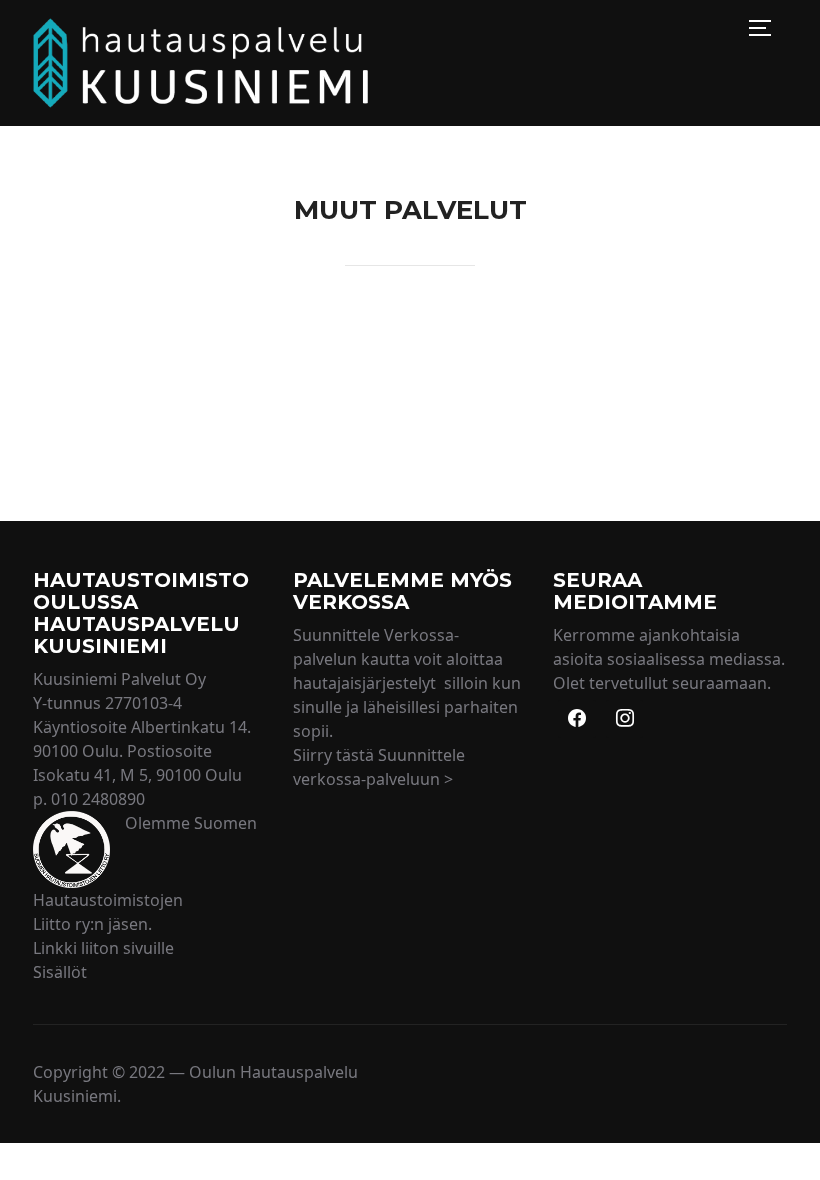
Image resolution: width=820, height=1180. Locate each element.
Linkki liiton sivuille (103, 948)
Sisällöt (60, 972)
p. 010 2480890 (89, 799)
